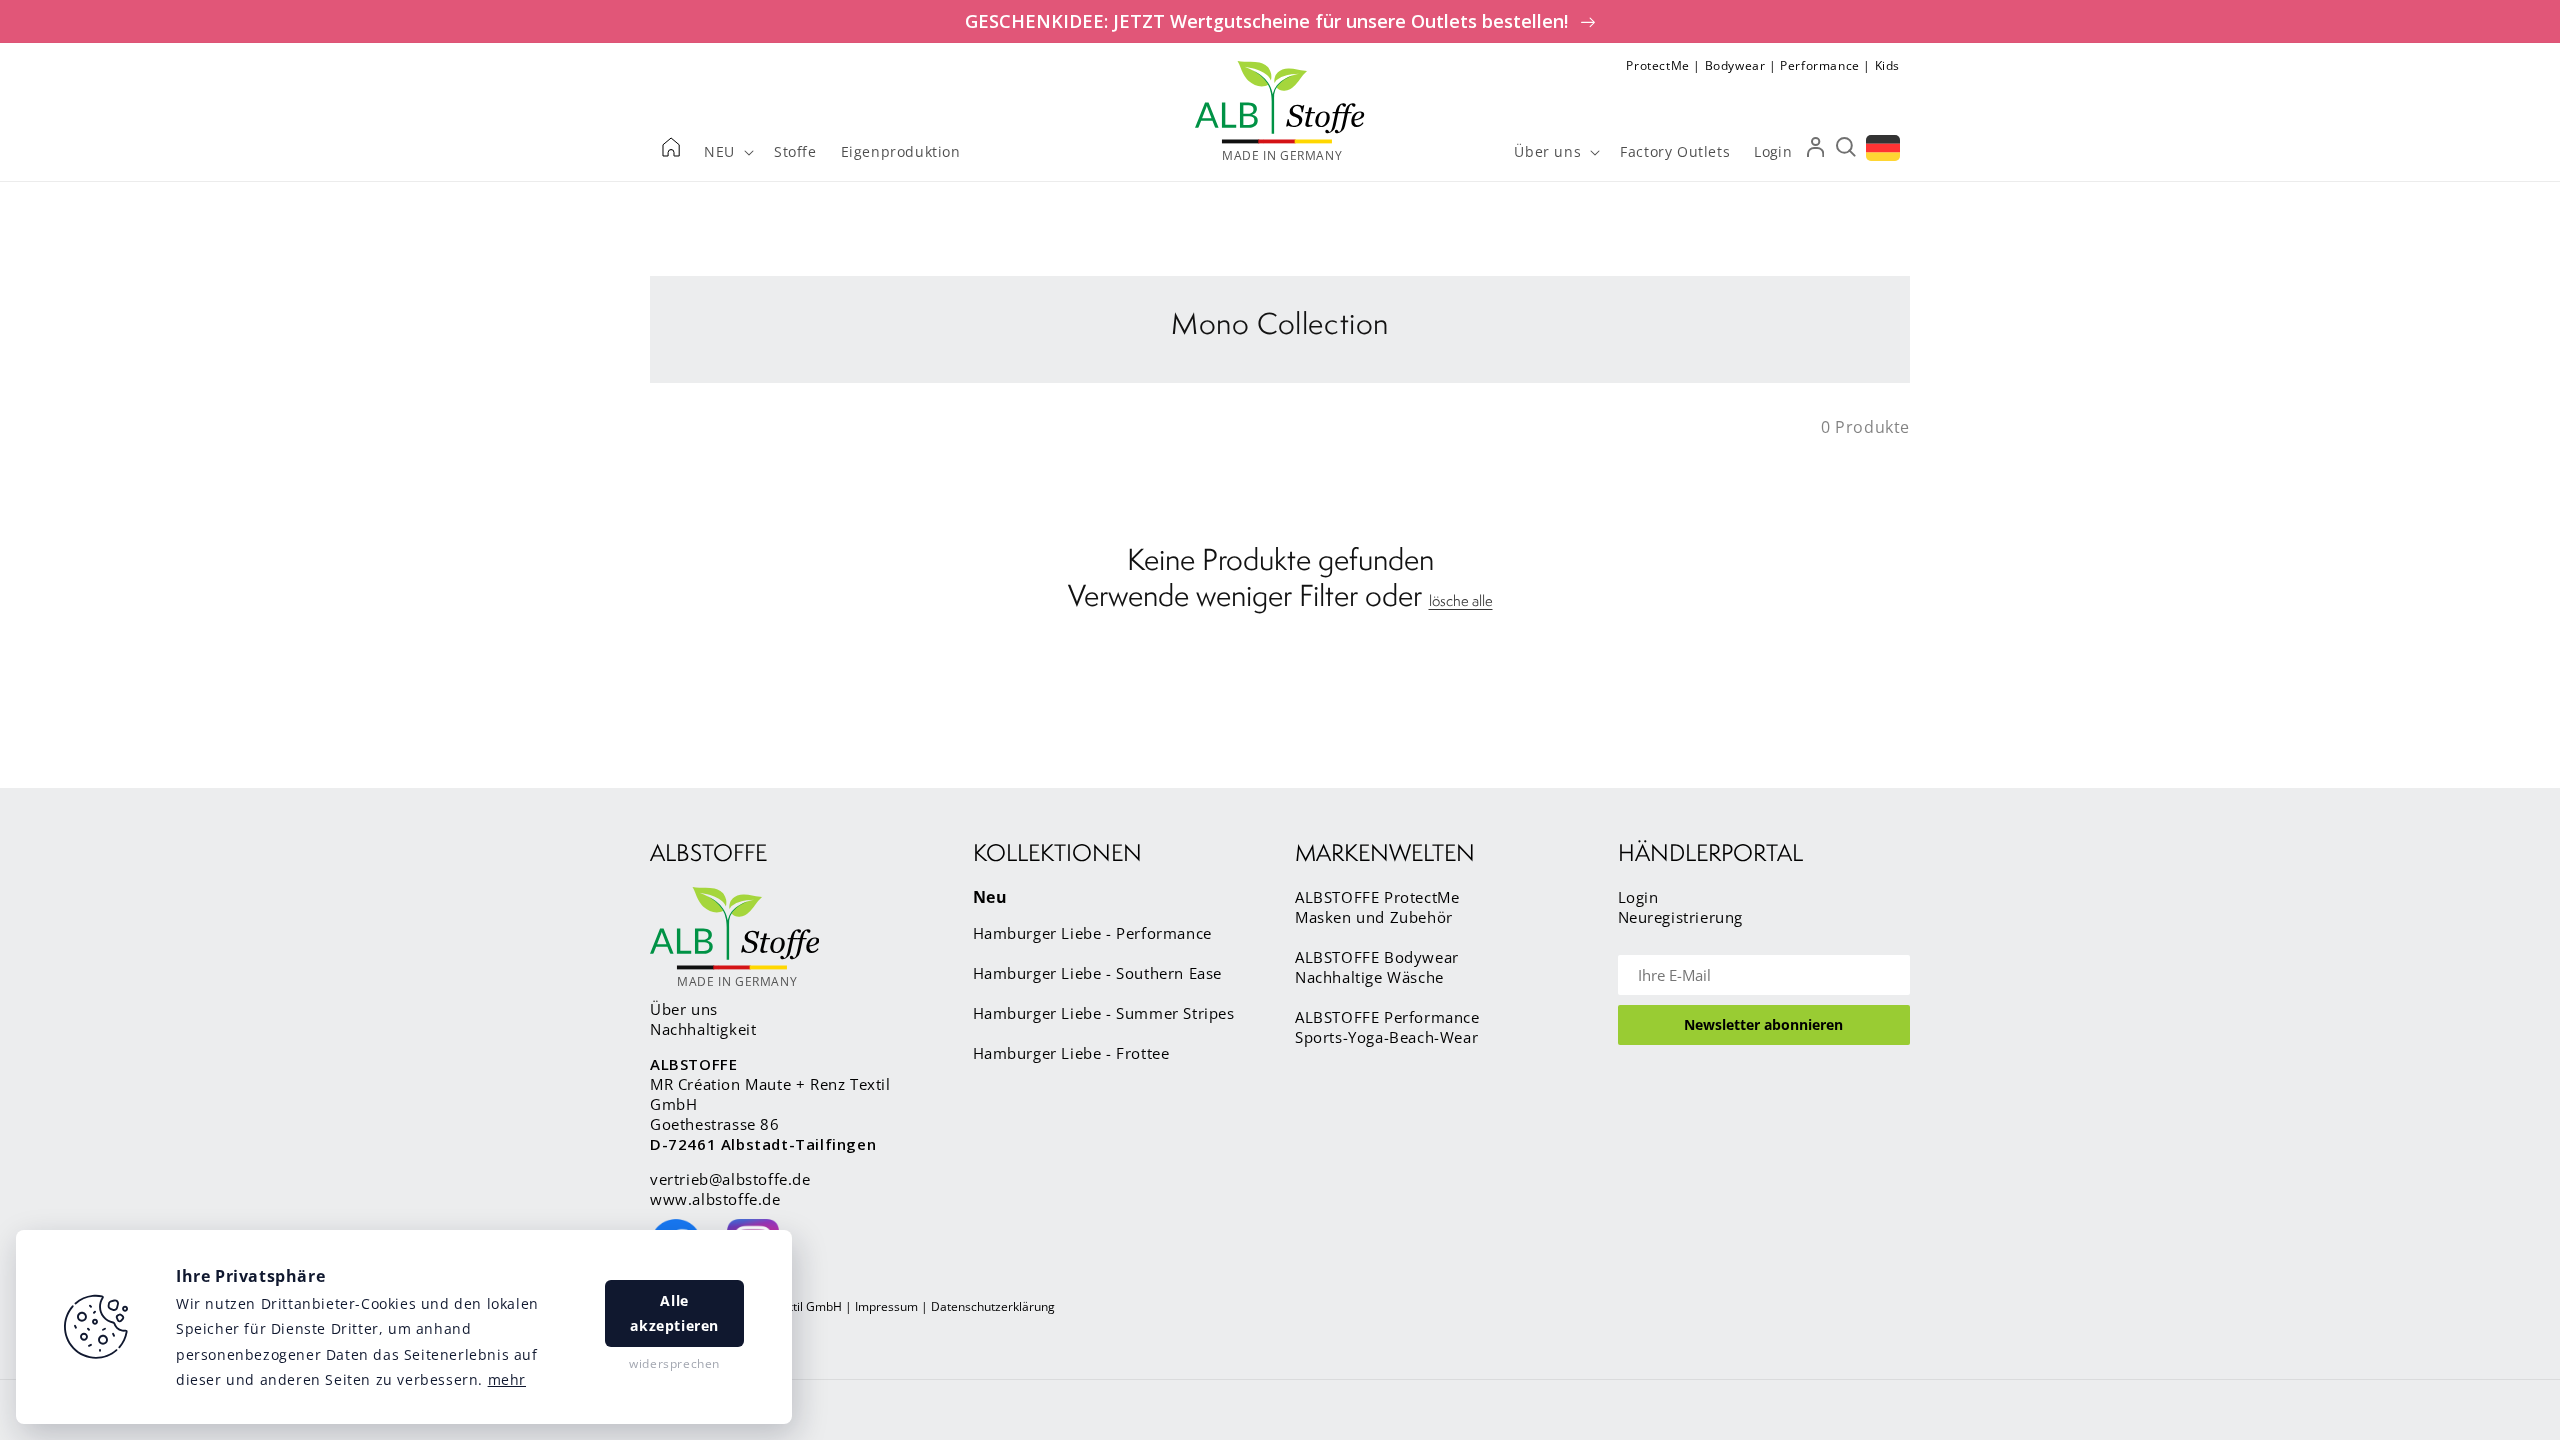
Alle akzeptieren (674, 1313)
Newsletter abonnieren (1763, 1024)
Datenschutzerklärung (993, 1306)
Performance (1820, 65)
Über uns (684, 1009)
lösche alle (1461, 601)
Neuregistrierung (1681, 917)
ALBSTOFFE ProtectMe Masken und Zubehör (1377, 907)
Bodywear (1735, 65)
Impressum (886, 1306)
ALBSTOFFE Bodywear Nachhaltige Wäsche (1377, 967)
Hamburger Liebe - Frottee (1071, 1053)
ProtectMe (1657, 65)
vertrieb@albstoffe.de (730, 1179)
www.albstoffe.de (715, 1199)
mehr (507, 1379)
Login (1638, 897)
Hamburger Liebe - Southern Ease (1098, 973)
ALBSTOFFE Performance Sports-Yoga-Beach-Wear (1387, 1027)
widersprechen (674, 1363)
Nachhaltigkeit (703, 1029)
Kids (1887, 65)
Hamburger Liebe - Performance (1092, 933)
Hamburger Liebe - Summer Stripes (1104, 1013)
